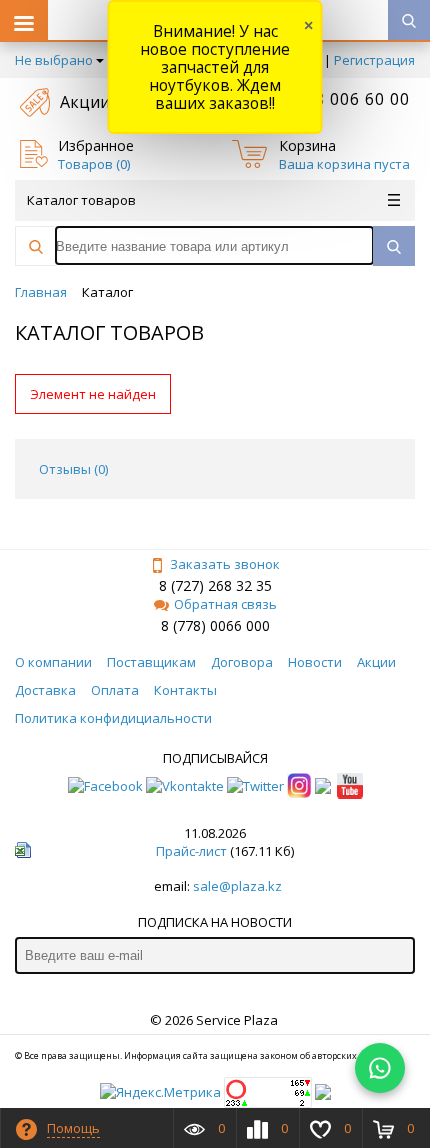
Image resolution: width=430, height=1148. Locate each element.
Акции (85, 102)
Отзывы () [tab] (73, 469)
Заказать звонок (225, 564)
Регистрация (374, 60)
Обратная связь (225, 604)
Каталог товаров (81, 200)
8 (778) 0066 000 (215, 625)
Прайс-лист (191, 851)
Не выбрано (54, 60)
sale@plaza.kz (237, 886)
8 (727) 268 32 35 (215, 585)
